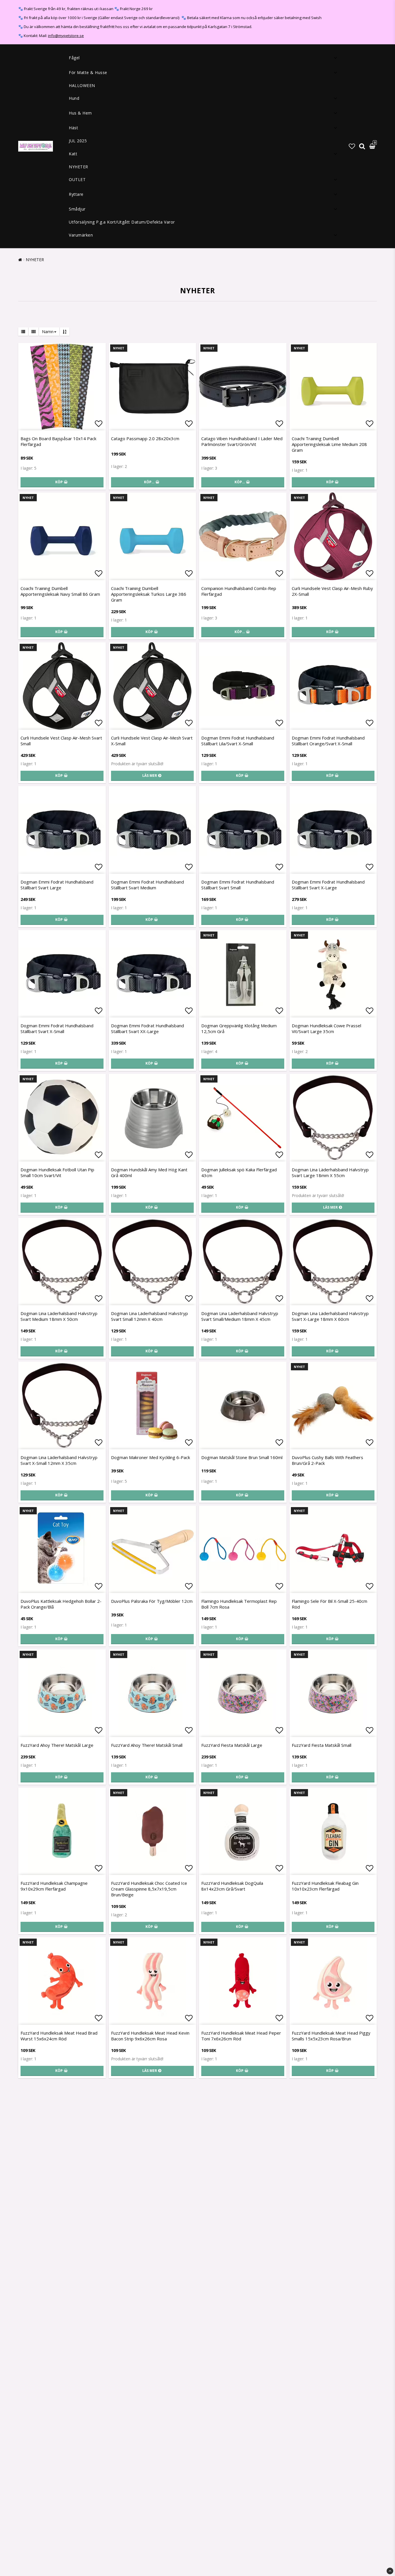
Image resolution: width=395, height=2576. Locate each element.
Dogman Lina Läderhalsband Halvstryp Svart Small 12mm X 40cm (149, 1316)
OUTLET (77, 179)
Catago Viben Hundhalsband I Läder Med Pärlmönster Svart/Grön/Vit (242, 441)
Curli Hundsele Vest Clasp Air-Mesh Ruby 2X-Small (332, 591)
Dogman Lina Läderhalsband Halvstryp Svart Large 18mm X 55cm (330, 1172)
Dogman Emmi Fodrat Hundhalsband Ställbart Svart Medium (147, 885)
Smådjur (77, 209)
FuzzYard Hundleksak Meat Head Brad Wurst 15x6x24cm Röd (59, 2036)
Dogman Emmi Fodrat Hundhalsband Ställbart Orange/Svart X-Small (328, 741)
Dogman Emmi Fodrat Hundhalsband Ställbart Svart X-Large (328, 885)
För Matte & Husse (88, 72)
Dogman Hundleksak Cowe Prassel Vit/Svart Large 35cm (326, 1028)
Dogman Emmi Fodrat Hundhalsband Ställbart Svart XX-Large (147, 1028)
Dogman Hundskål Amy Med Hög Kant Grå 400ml (149, 1172)
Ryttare (76, 194)
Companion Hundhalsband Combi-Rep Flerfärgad (239, 591)
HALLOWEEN (82, 85)
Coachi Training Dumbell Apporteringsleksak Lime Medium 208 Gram (329, 444)
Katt (73, 154)
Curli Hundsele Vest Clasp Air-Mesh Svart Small (61, 741)
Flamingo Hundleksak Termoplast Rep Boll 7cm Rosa (239, 1604)
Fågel (74, 58)
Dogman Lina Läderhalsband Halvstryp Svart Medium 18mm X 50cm (59, 1316)
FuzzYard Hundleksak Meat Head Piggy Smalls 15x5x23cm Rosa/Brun (331, 2036)
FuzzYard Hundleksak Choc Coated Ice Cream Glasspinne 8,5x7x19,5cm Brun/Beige (149, 1889)
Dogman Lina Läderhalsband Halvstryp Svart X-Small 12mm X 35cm (59, 1460)
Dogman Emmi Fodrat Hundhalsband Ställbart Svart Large (57, 885)
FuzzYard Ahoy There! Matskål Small (147, 1745)
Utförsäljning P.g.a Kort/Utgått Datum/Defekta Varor (122, 222)
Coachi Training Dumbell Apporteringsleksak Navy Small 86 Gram (60, 591)
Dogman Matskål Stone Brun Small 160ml (242, 1457)
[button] (352, 146)
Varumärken (81, 235)
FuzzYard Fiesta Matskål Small (322, 1745)
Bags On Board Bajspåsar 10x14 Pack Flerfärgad (58, 441)
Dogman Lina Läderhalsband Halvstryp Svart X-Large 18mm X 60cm (330, 1316)
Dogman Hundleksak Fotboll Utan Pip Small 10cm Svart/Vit (57, 1172)
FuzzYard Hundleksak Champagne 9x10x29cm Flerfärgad (54, 1886)
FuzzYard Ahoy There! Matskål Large (57, 1745)
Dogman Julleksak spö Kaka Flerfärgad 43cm (239, 1172)
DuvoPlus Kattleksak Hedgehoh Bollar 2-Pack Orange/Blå (61, 1604)
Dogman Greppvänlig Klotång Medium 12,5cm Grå (239, 1028)
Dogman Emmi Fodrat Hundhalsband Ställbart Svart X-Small (57, 1028)
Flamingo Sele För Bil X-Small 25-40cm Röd (330, 1604)
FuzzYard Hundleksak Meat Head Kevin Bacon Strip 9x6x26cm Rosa (150, 2036)
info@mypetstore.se (66, 36)
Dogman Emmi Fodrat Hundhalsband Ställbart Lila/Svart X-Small (238, 741)
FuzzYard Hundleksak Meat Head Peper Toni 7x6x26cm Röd (241, 2036)
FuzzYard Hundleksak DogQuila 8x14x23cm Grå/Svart (232, 1886)
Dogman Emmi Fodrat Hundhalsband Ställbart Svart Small (238, 885)
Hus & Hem (80, 113)
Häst (73, 128)
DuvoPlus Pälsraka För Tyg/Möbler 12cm (152, 1601)
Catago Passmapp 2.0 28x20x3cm (145, 438)
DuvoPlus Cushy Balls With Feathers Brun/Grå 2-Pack (327, 1460)
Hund (74, 98)
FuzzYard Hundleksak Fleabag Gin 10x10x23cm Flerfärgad (325, 1886)
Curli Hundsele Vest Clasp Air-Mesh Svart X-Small (152, 741)
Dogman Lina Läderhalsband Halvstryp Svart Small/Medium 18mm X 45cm (240, 1316)
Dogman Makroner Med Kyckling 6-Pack (151, 1457)
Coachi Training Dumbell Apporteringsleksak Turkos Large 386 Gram (149, 594)
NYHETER (79, 167)
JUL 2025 (78, 141)
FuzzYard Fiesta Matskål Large (232, 1745)
